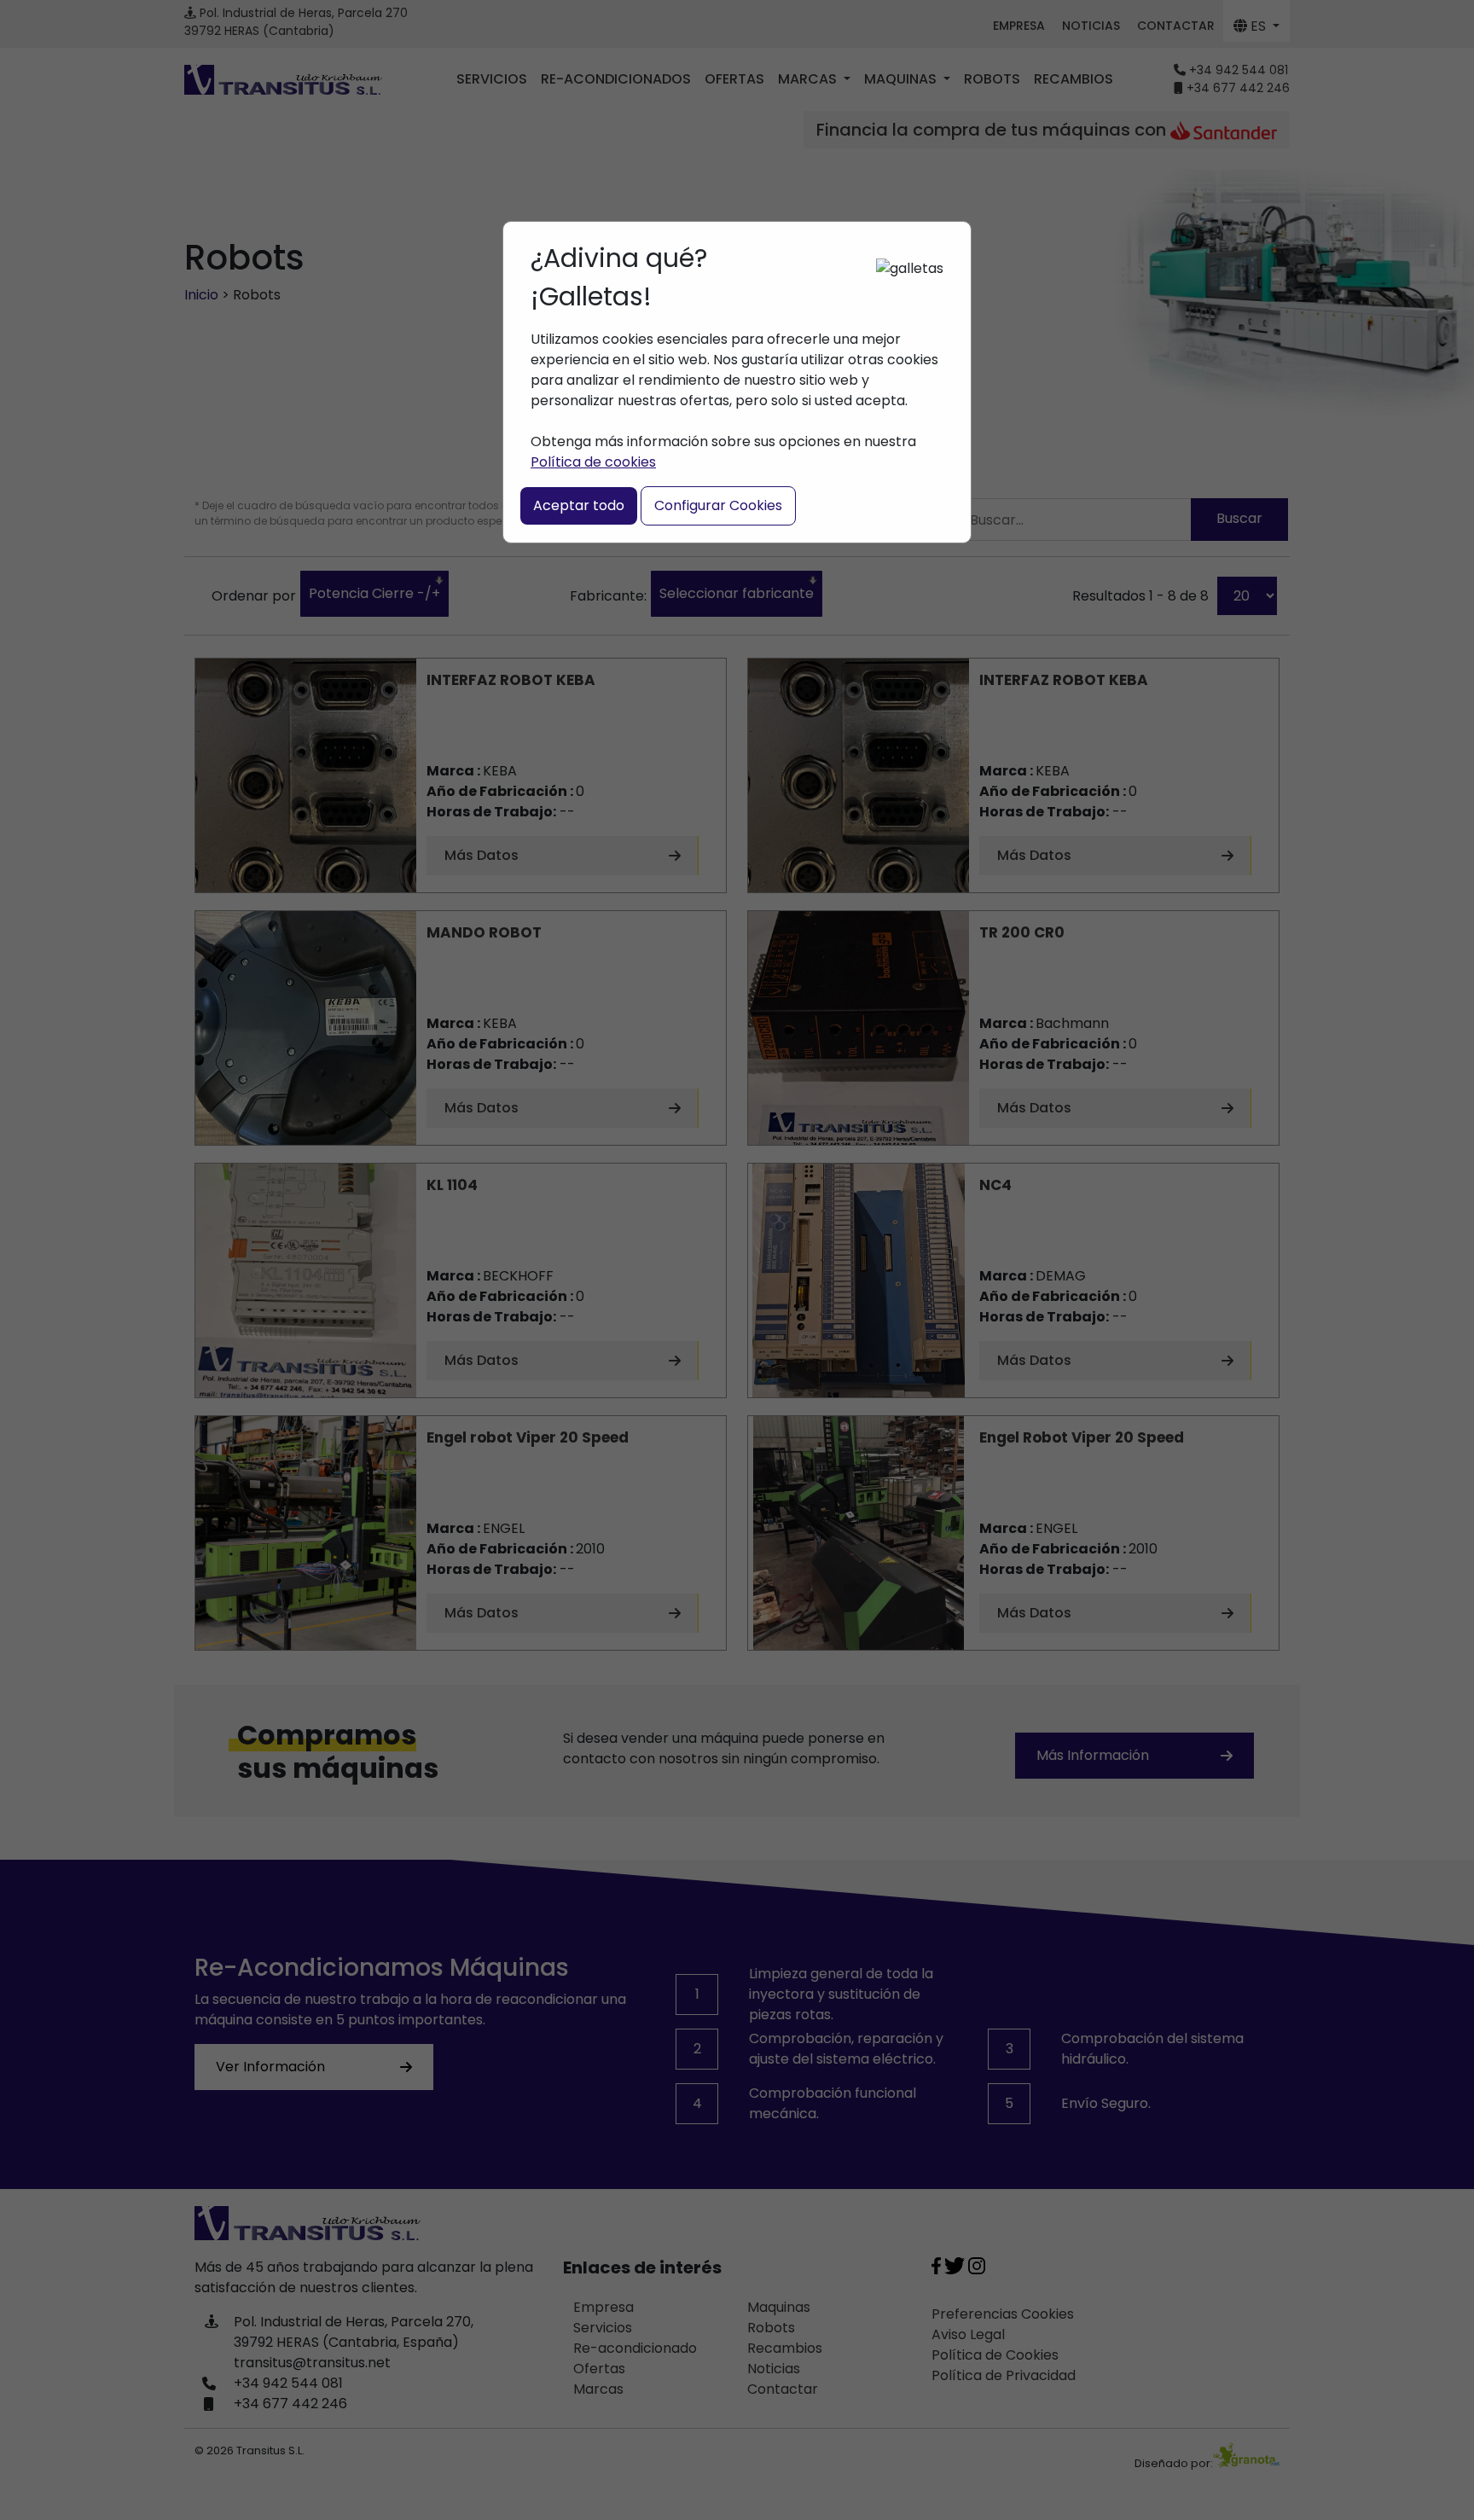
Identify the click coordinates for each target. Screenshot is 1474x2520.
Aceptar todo (579, 505)
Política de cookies (593, 462)
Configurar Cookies (718, 505)
